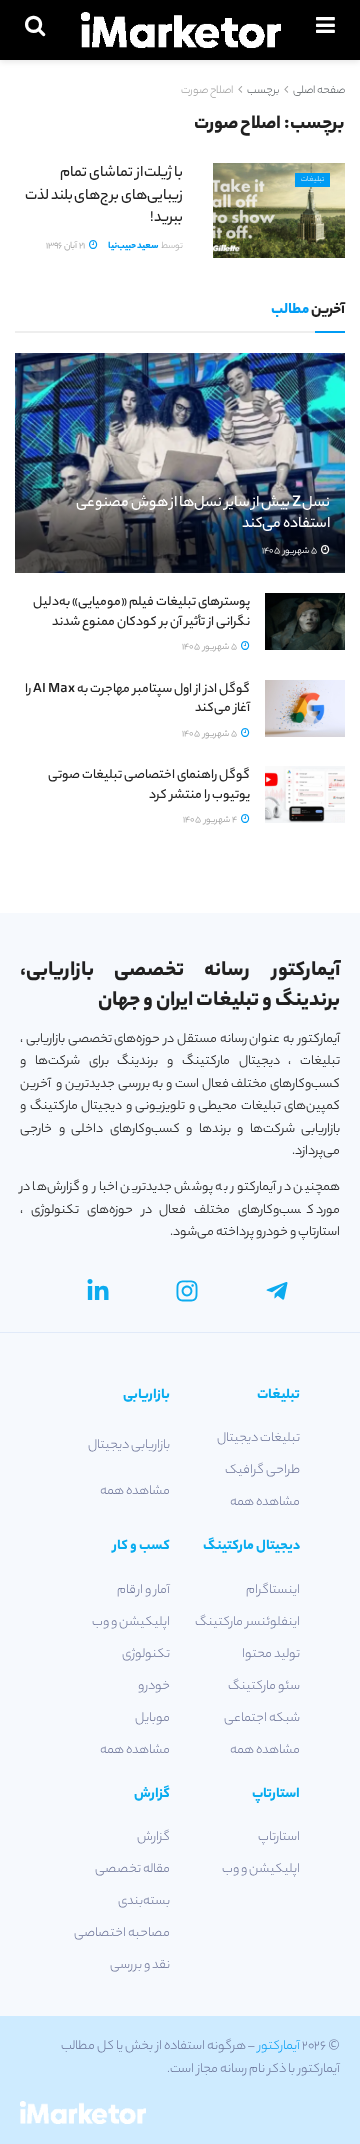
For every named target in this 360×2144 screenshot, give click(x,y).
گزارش (153, 1837)
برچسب (263, 91)
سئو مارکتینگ (264, 1686)
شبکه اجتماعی (262, 1718)
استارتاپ (279, 1837)
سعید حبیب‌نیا (133, 246)
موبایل (152, 1718)
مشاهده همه (265, 1502)
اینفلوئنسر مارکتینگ (247, 1622)
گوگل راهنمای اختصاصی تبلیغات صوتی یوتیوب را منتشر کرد (149, 785)
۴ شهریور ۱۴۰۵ (211, 820)
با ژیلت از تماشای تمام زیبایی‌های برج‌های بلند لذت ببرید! (104, 196)
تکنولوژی (146, 1654)
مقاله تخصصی (132, 1869)
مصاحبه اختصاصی (122, 1933)
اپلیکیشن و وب (131, 1622)
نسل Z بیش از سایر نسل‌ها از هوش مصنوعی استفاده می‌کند (203, 514)
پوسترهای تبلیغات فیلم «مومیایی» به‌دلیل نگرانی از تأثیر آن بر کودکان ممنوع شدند (141, 612)
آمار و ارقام (143, 1590)
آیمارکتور (279, 2046)
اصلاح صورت (207, 91)
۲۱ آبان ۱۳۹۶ (66, 246)
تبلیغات (312, 180)
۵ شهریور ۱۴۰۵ (290, 551)
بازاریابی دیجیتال (129, 1445)
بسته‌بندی (144, 1901)
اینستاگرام (273, 1590)
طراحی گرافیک (262, 1470)
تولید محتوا (271, 1654)
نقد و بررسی (140, 1965)
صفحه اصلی (319, 91)
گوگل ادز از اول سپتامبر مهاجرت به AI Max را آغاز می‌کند (137, 699)
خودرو (154, 1686)
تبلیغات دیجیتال (258, 1438)
